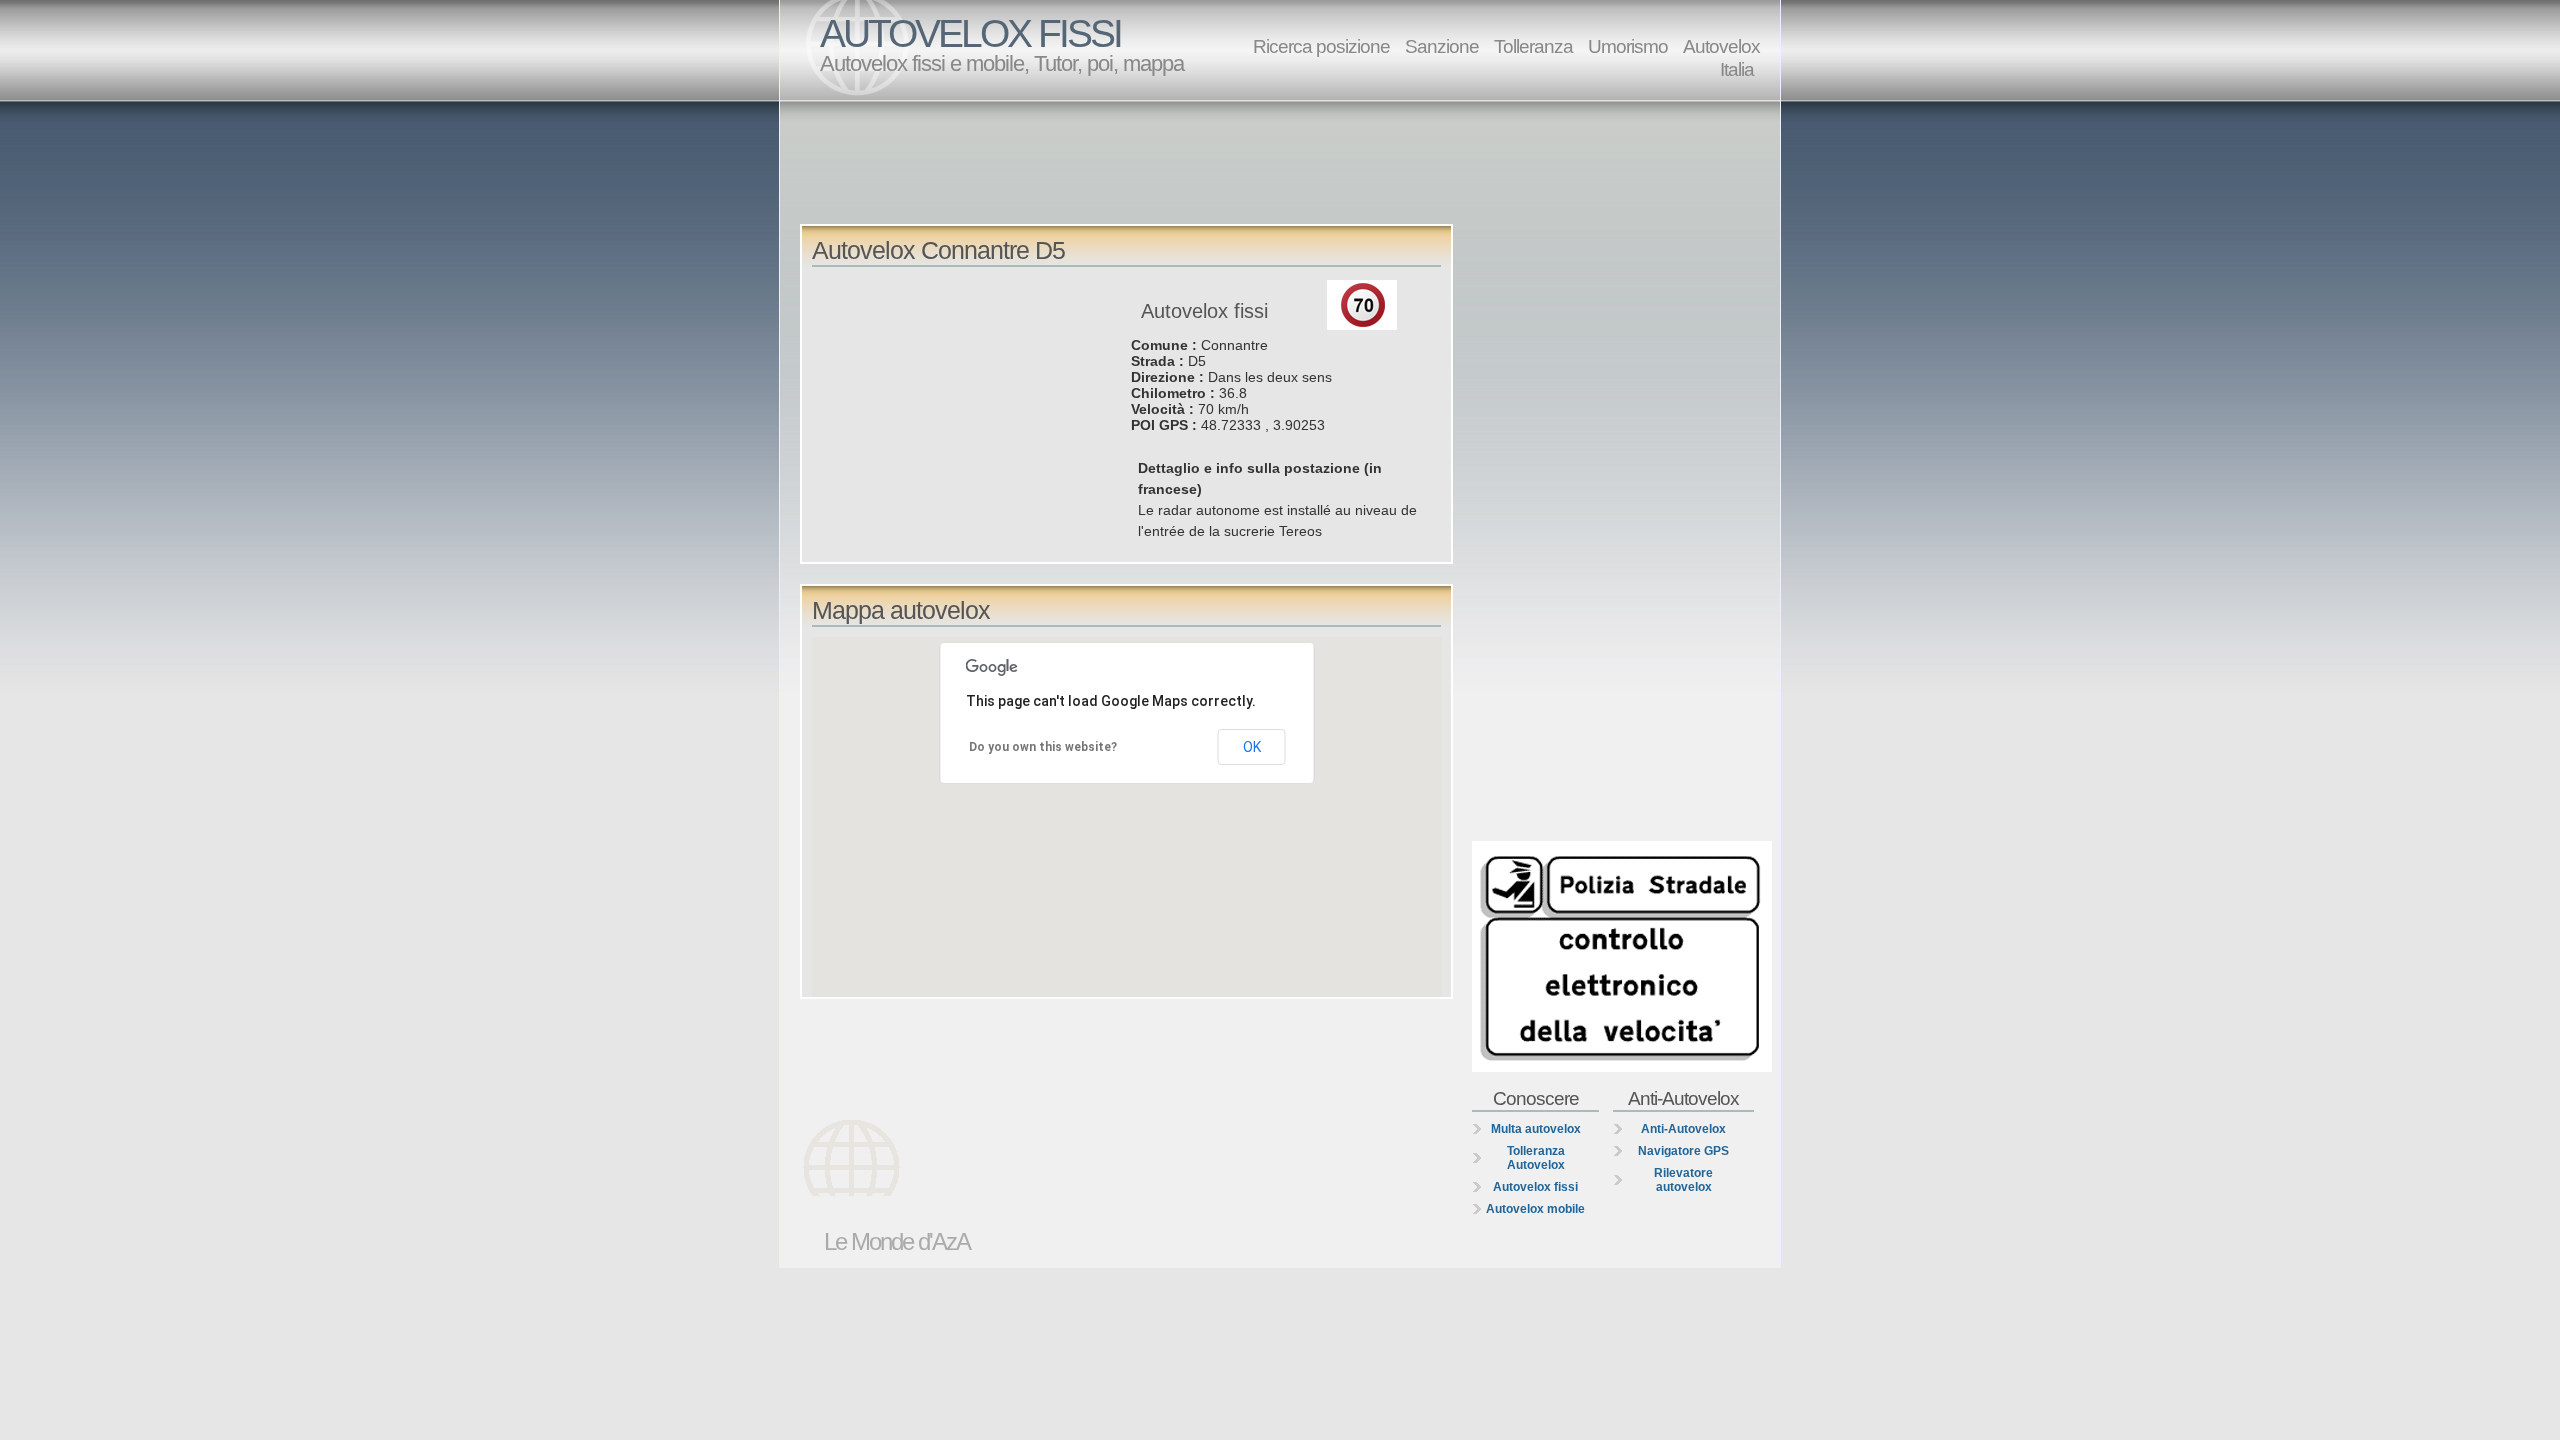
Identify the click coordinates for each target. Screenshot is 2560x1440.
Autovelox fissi (1535, 1187)
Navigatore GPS (1683, 1151)
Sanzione (1442, 46)
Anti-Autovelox (1683, 1129)
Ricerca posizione (1321, 46)
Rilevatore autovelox (1683, 1180)
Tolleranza (1533, 46)
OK (1252, 747)
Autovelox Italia (1721, 57)
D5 (1197, 361)
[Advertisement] (1285, 161)
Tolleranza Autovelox (1536, 1158)
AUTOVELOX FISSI (970, 33)
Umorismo (1628, 46)
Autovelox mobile (1535, 1209)
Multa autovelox (1536, 1129)
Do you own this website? (1043, 747)
